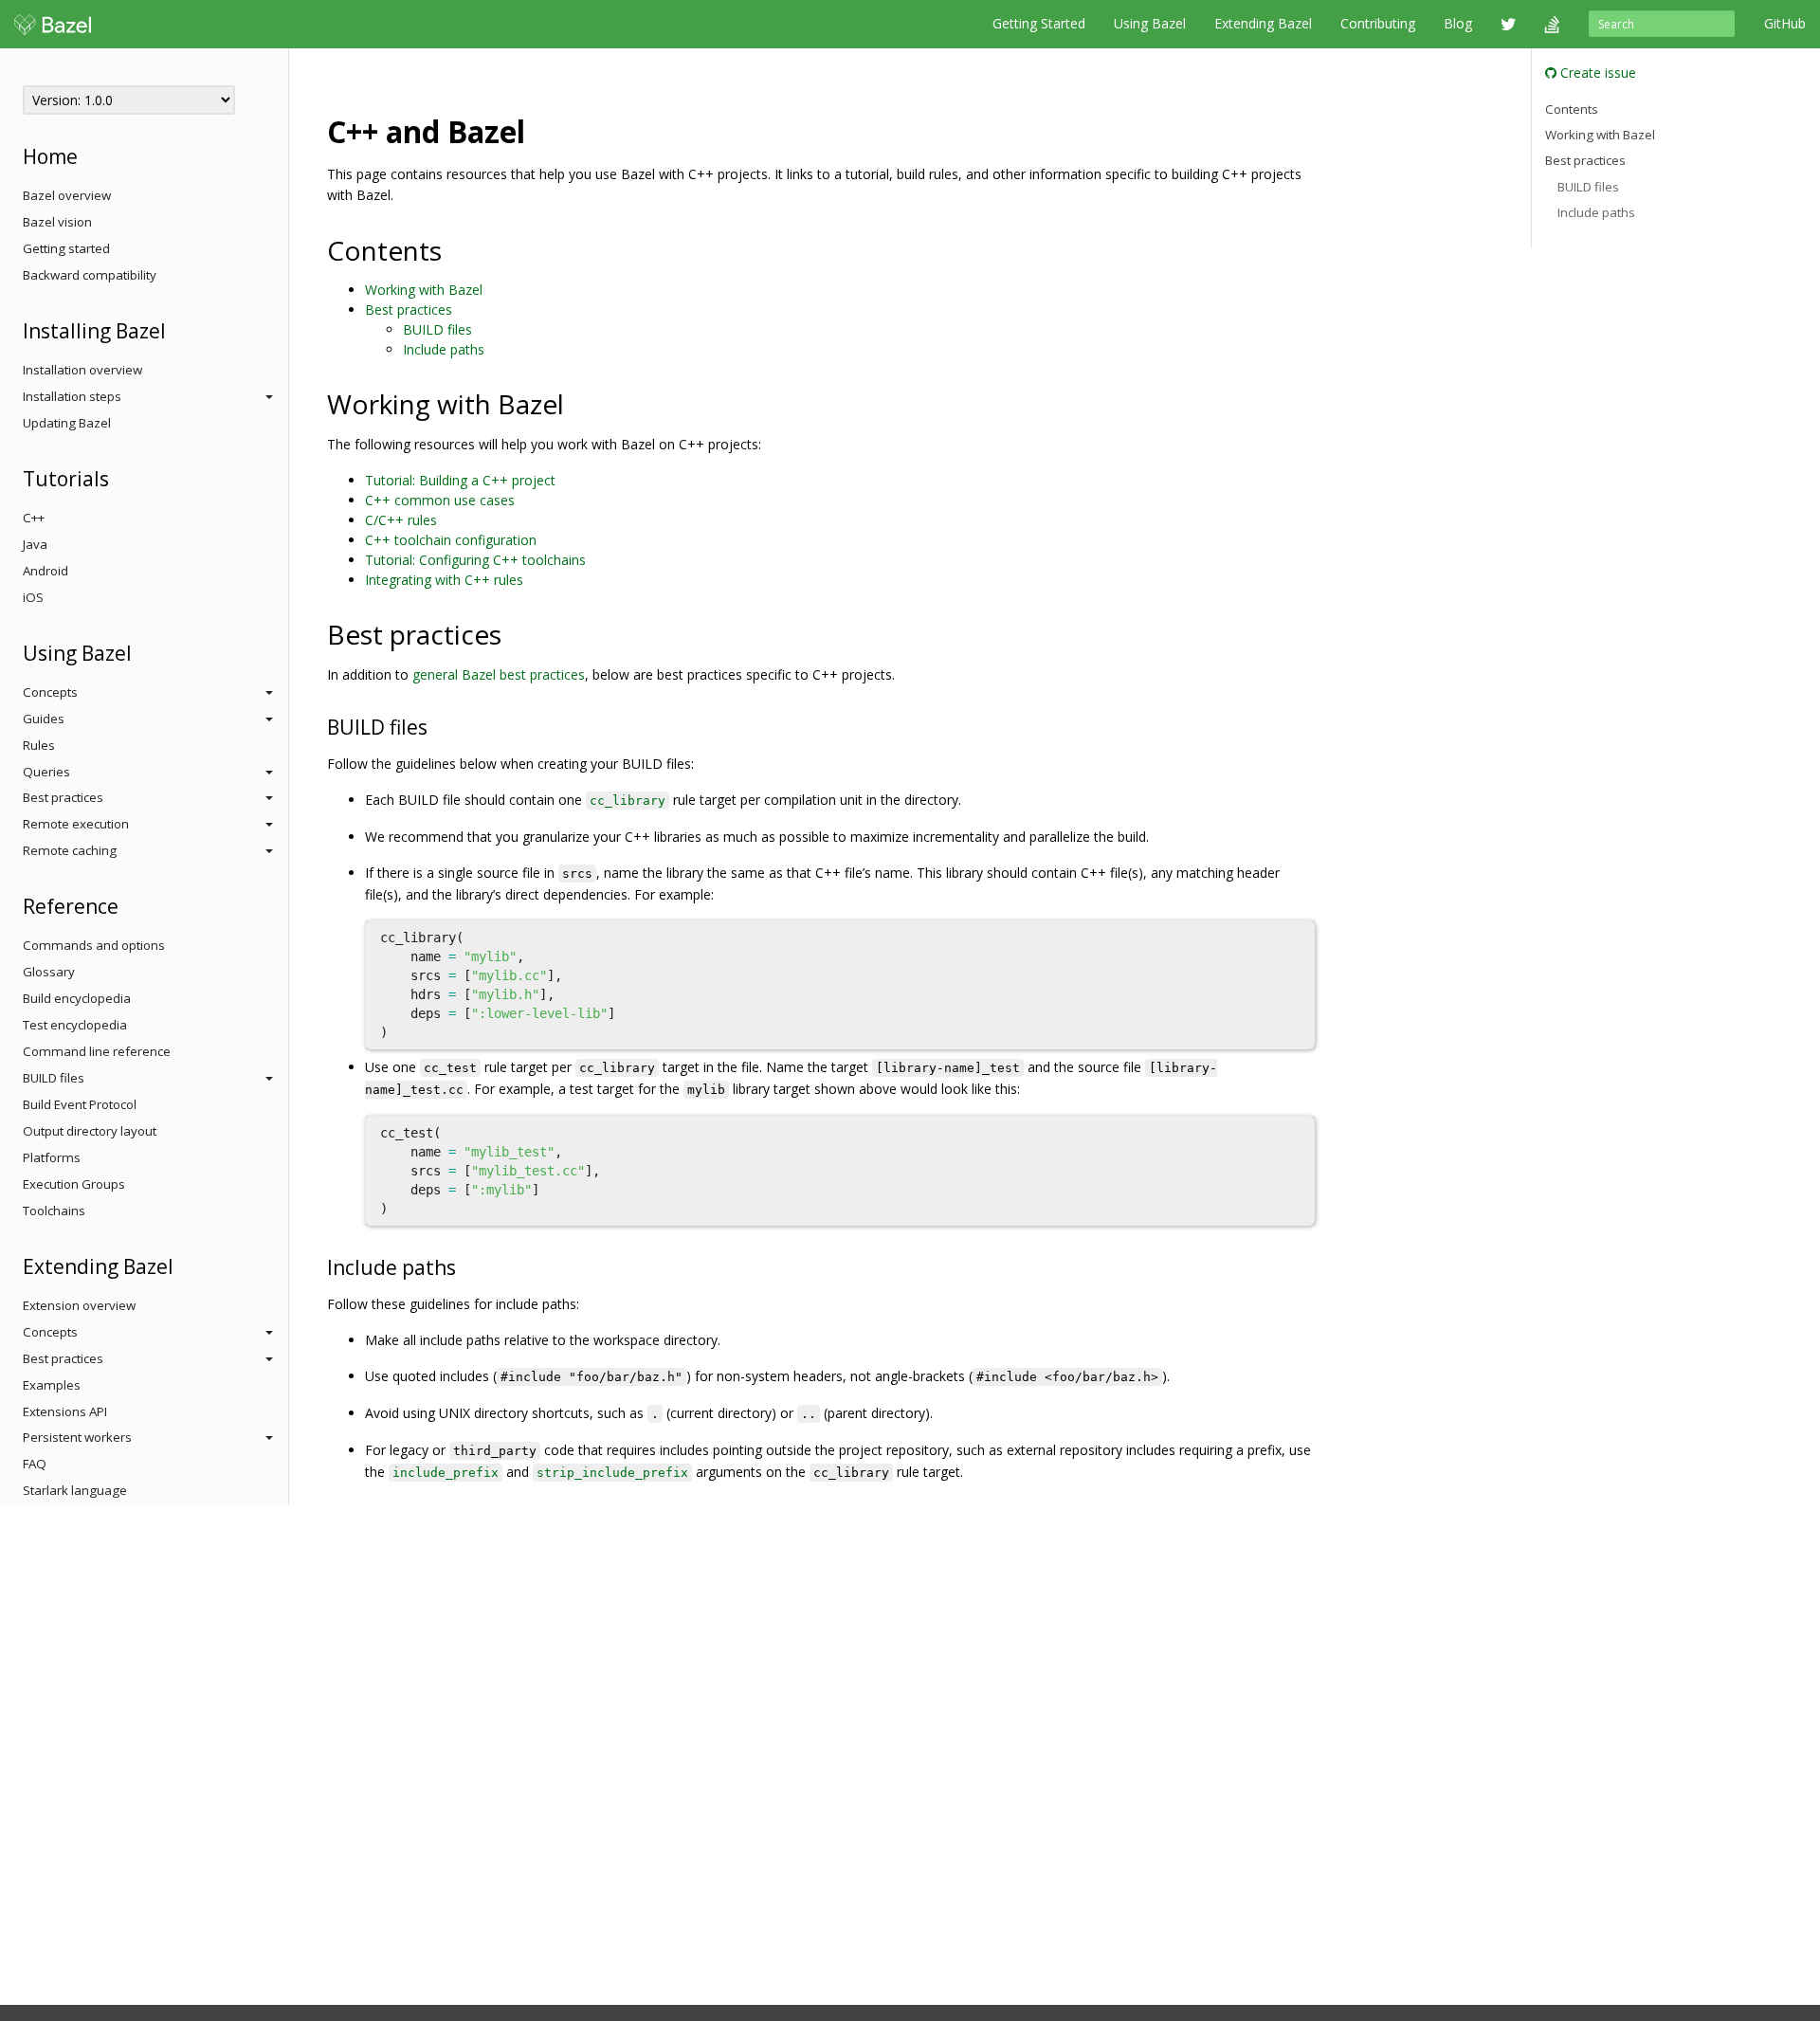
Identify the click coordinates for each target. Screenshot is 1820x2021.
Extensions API (65, 1411)
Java (35, 544)
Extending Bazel (1263, 23)
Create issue (1596, 73)
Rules (39, 745)
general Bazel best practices (499, 674)
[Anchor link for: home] (88, 155)
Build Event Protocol (80, 1104)
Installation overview (82, 370)
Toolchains (54, 1211)
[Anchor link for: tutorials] (119, 477)
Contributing (1378, 23)
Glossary (49, 972)
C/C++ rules (401, 520)
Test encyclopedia (75, 1025)
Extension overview (79, 1305)
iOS (33, 597)
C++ (34, 518)
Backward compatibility (90, 275)
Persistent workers (77, 1437)
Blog (1458, 23)
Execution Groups (74, 1184)
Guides (44, 719)
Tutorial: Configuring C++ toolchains (475, 560)
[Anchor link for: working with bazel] (578, 403)
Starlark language (75, 1490)
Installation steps (72, 396)
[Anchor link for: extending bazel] (183, 1265)
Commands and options (94, 945)
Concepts (50, 692)
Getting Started (1039, 23)
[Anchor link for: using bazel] (142, 652)
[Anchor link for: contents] (455, 249)
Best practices (63, 797)
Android (45, 571)
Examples (52, 1385)
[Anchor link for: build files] (437, 726)
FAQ (35, 1464)
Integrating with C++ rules (444, 580)
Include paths (444, 349)
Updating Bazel (67, 423)
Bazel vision (57, 222)
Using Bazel (1150, 23)
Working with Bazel (424, 290)
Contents (1572, 108)
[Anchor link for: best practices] (515, 633)
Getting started (66, 248)
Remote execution (76, 824)
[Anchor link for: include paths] (466, 1266)
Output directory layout (90, 1131)
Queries (46, 772)
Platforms (52, 1157)
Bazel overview (67, 195)
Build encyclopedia (77, 998)
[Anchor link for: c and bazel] (540, 130)
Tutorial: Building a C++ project (460, 480)
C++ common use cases (440, 500)
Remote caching (70, 850)
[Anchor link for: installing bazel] (176, 329)
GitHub (1785, 23)
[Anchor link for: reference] (128, 905)
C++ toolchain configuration (451, 540)
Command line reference (97, 1051)
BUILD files (54, 1078)
